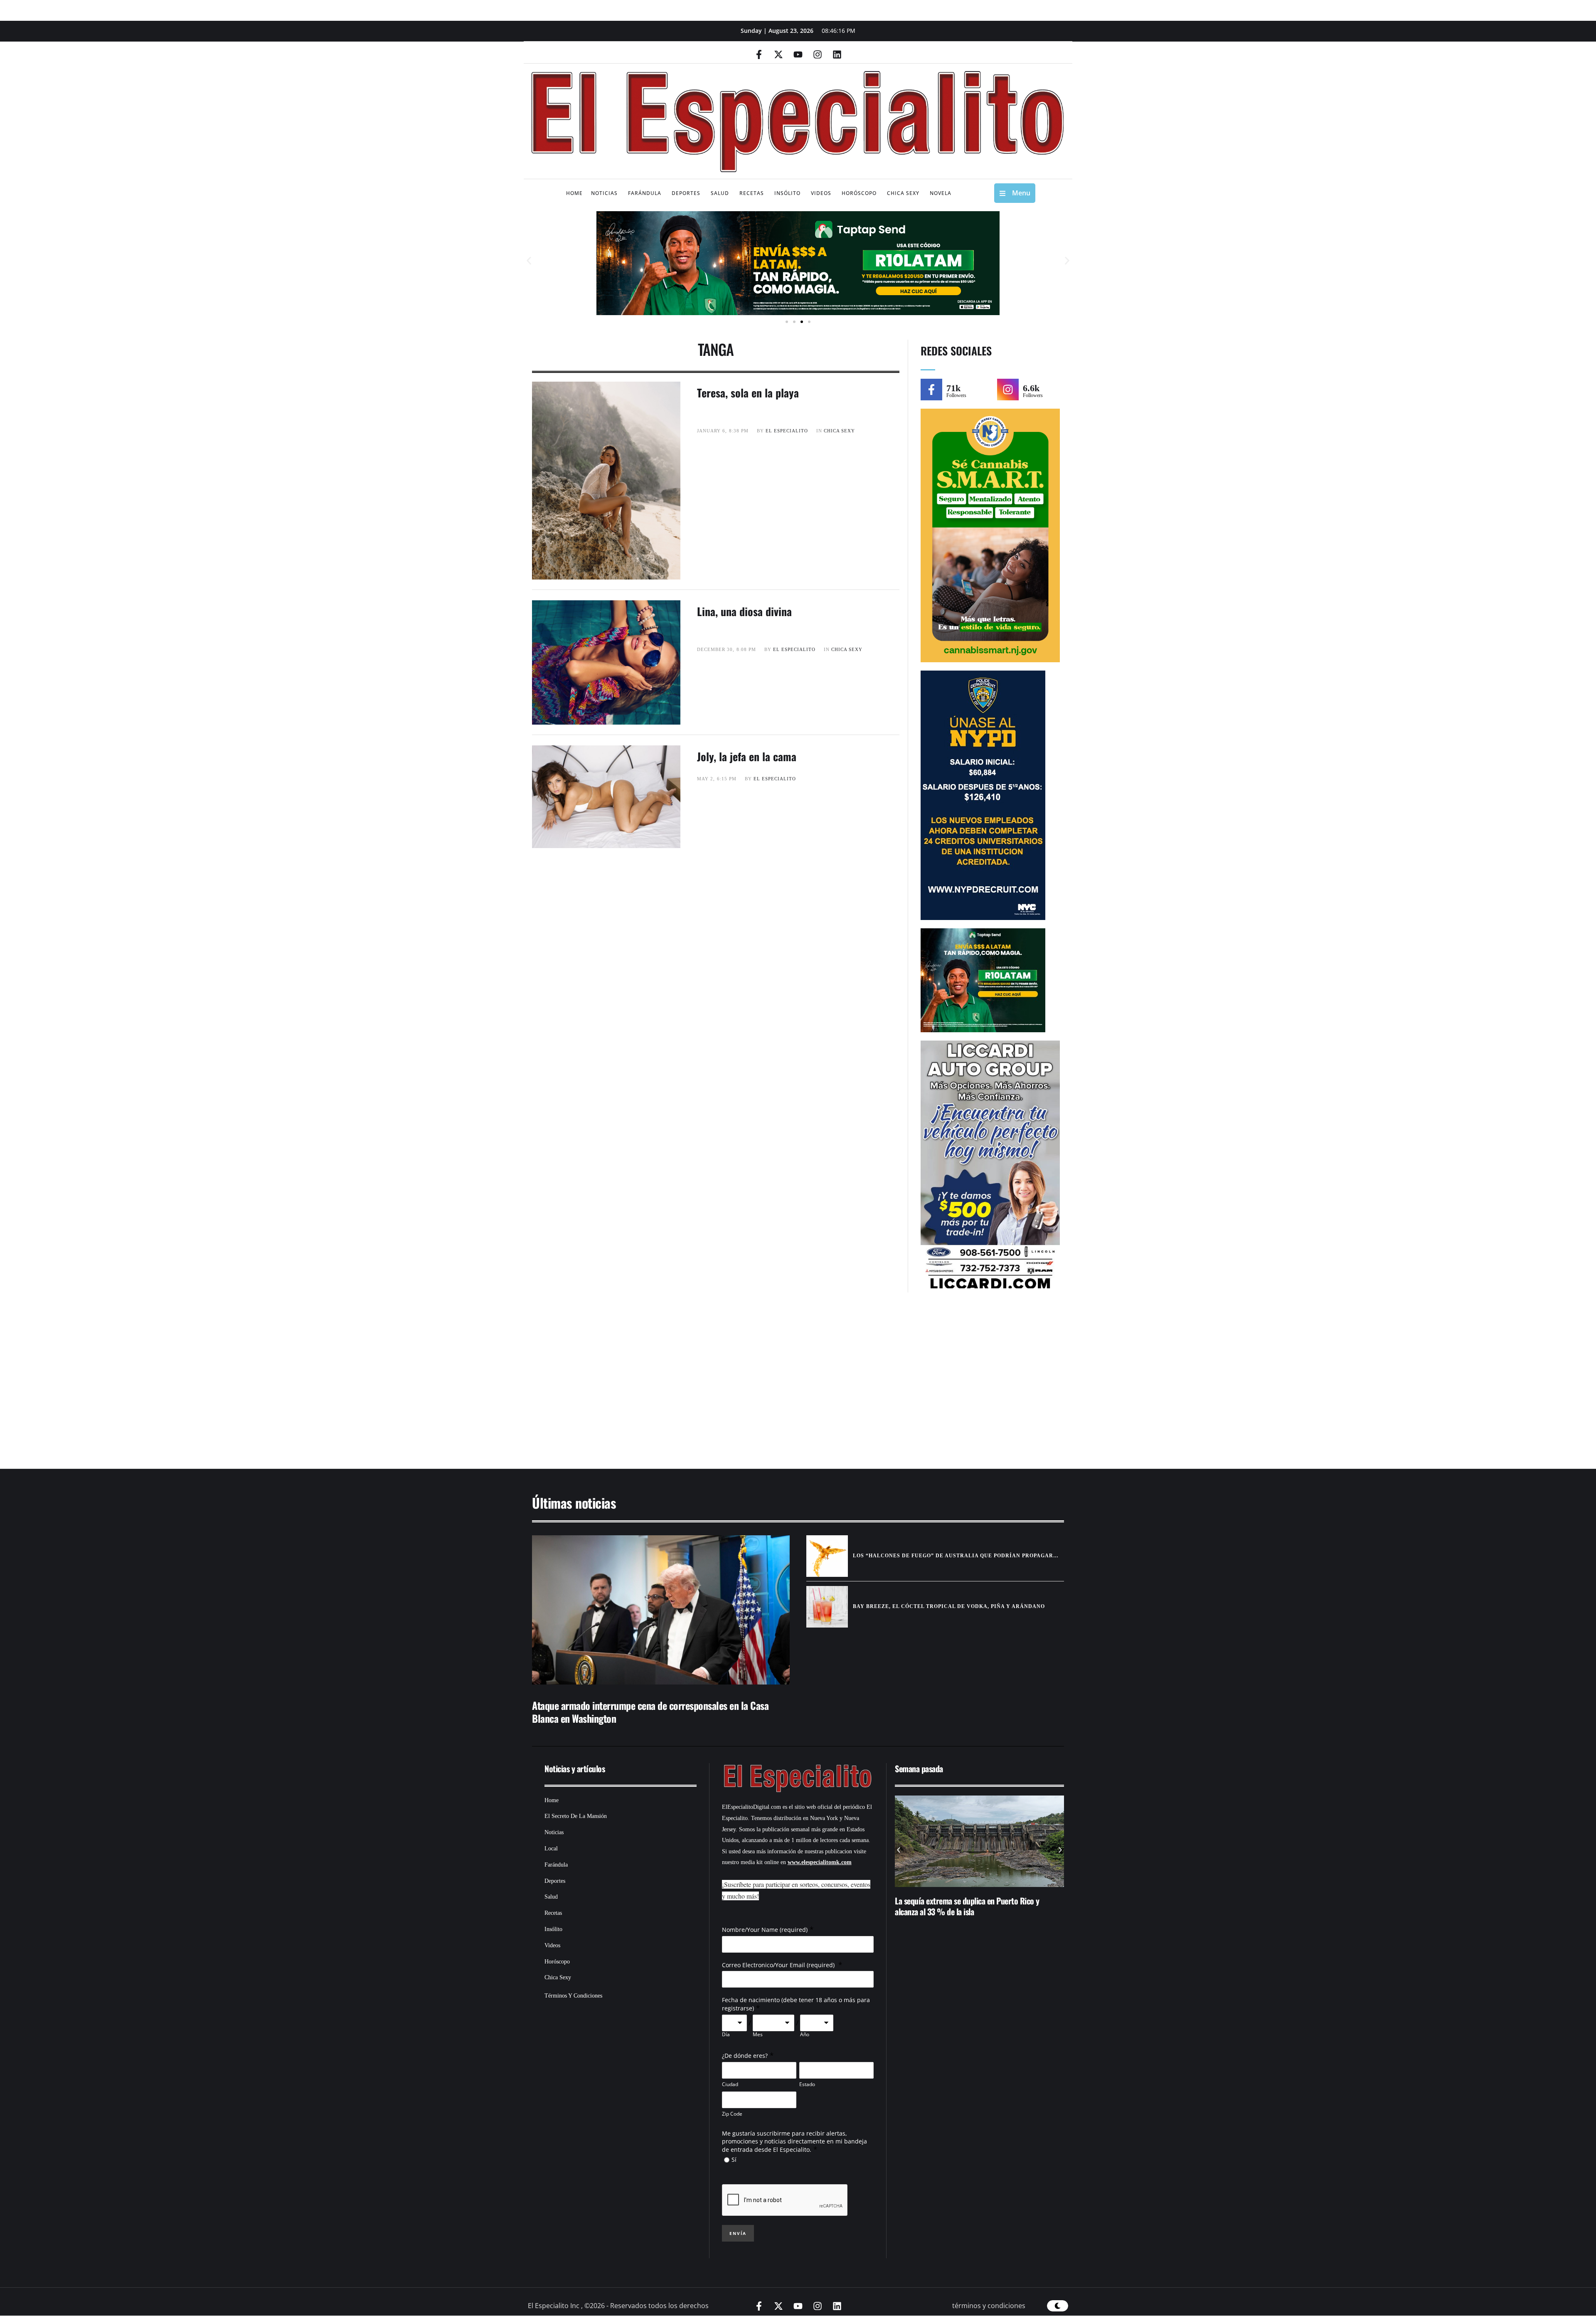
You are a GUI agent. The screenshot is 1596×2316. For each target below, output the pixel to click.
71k (953, 388)
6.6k (1031, 388)
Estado (807, 2084)
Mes (758, 2035)
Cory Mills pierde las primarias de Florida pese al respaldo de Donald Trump (971, 1906)
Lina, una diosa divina (744, 611)
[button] (529, 261)
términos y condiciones (989, 2306)
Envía (738, 2233)
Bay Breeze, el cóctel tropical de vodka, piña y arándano (949, 1606)
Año (805, 2035)
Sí (734, 2159)
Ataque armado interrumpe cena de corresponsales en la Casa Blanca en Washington (650, 1712)
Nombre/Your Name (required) (765, 1930)
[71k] (931, 390)
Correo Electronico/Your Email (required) (779, 1965)
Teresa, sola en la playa (748, 393)
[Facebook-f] (759, 54)
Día (726, 2035)
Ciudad (730, 2084)
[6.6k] (1008, 390)
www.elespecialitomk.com (820, 1862)
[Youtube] (798, 54)
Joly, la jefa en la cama (747, 756)
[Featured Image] (661, 1610)
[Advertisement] (773, 1385)
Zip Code (732, 2114)
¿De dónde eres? (745, 2056)
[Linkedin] (837, 54)
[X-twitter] (778, 54)
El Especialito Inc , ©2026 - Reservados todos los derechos (618, 2306)
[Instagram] (818, 54)
